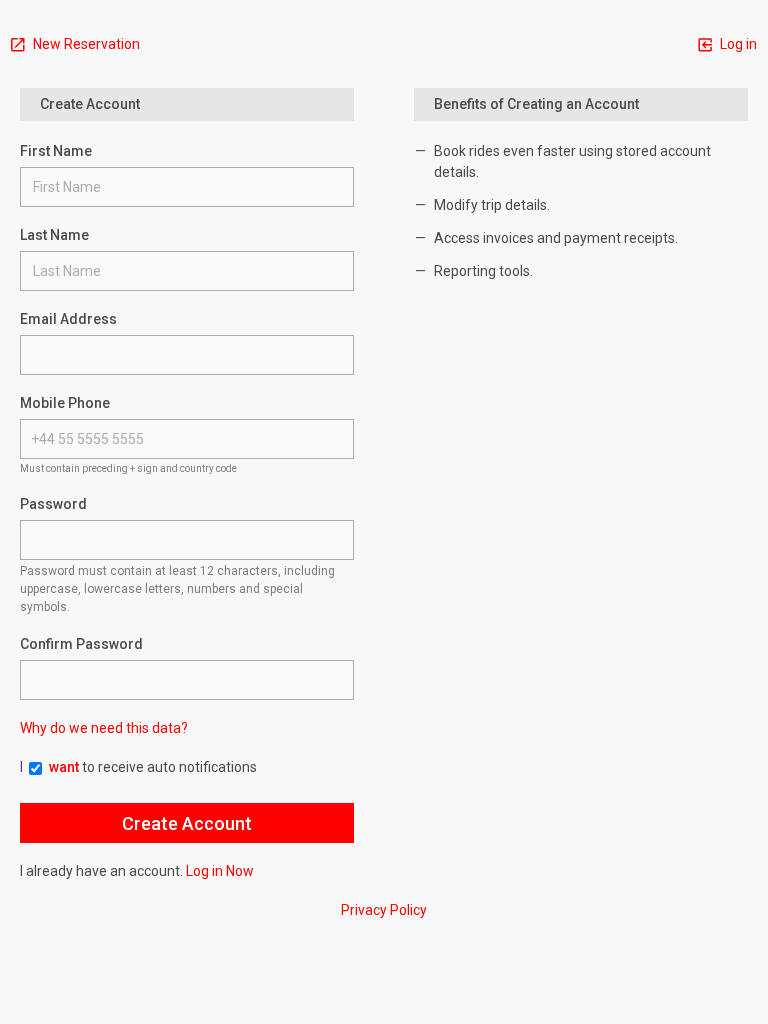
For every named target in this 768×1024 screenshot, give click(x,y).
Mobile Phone (65, 403)
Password (53, 504)
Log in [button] (737, 44)
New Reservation (85, 44)
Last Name (54, 235)
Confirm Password (81, 644)
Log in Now (220, 871)
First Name (56, 151)
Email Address (68, 319)
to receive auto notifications (153, 767)
